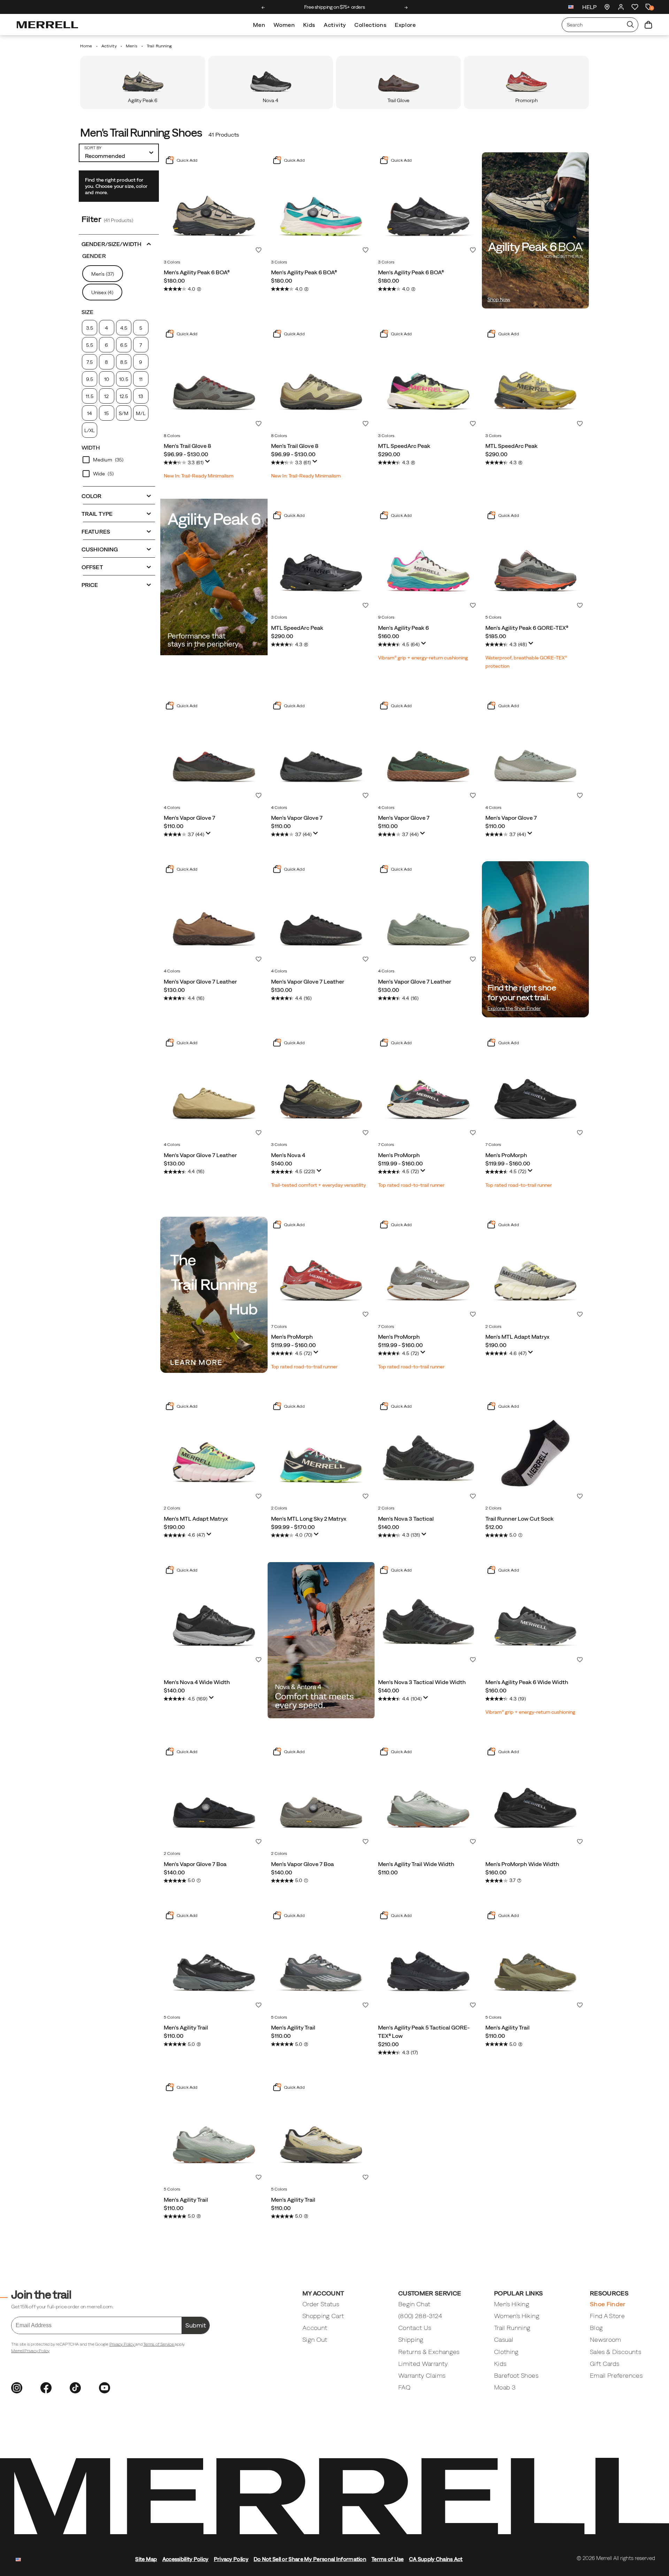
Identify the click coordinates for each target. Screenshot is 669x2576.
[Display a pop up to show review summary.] (208, 461)
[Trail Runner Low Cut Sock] (536, 1452)
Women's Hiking (517, 2316)
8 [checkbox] (106, 362)
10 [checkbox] (107, 379)
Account (315, 2328)
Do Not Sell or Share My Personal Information (310, 2559)
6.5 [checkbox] (124, 345)
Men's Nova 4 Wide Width (197, 1682)
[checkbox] (119, 460)
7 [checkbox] (141, 345)
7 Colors (386, 1145)
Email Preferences (616, 2375)
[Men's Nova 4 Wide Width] (214, 1616)
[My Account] (621, 7)
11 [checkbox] (141, 379)
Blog (596, 2328)
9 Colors (386, 617)
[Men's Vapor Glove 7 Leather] (214, 915)
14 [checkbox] (90, 413)
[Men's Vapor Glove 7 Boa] (214, 1797)
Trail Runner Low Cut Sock (520, 1519)
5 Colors (494, 617)
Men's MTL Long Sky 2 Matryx (309, 1519)
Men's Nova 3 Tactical (406, 1519)
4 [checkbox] (106, 328)
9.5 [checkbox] (89, 379)
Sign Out (315, 2340)
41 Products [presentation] (224, 135)
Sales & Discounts (616, 2352)
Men (259, 25)
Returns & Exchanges (429, 2352)
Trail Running (512, 2328)
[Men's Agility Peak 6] (428, 561)
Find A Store (607, 2316)
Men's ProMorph (399, 1155)
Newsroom (606, 2340)
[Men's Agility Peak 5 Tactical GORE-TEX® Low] (428, 1961)
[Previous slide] (263, 8)
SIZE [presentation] (87, 312)
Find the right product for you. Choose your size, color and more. (116, 186)
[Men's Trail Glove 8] (214, 380)
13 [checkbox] (141, 396)
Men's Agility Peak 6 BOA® (197, 272)
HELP (589, 7)
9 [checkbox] (141, 362)
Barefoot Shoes (516, 2375)
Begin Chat (414, 2304)
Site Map (146, 2559)
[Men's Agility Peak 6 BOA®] (214, 206)
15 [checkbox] (106, 413)
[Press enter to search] (630, 25)
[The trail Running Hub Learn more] (214, 1295)
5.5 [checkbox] (89, 345)
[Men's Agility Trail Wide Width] (428, 1797)
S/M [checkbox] (124, 413)
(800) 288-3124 (420, 2316)
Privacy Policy (122, 2344)
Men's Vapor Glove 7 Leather (200, 981)
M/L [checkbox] (141, 413)
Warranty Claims (422, 2375)
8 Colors (172, 436)
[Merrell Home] (47, 25)
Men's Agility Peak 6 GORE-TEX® (527, 628)
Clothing (506, 2352)
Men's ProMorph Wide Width (522, 1864)
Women (284, 25)
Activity (335, 25)
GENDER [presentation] (94, 256)
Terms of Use (388, 2559)
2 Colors (494, 1327)
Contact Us (415, 2328)
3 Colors (172, 262)
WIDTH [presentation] (91, 448)
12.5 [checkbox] (124, 396)
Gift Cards (605, 2364)
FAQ (404, 2387)
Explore (405, 25)
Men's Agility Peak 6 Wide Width (527, 1682)
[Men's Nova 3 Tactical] (428, 1452)
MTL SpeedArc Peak (404, 446)
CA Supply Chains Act (436, 2559)
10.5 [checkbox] (124, 379)
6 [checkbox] (106, 345)
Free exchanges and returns (334, 7)
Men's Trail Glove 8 (187, 446)
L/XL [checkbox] (90, 430)
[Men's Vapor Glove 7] (214, 751)
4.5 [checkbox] (124, 328)
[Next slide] (406, 8)
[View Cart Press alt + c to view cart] (648, 25)
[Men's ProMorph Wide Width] (536, 1797)
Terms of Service (159, 2344)
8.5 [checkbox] (124, 362)
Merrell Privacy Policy (30, 2351)
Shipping (411, 2340)
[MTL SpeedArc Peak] (428, 380)
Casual (504, 2340)
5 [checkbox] (141, 328)
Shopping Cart (323, 2316)
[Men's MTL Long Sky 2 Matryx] (321, 1452)
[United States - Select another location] (571, 8)
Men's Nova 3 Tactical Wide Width (422, 1682)
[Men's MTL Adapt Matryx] (536, 1270)
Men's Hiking (512, 2304)
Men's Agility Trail (186, 2027)
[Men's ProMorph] (428, 1088)
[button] (119, 243)
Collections (370, 25)
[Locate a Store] (607, 7)
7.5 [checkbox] (89, 362)
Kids (309, 25)
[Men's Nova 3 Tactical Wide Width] (428, 1616)
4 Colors (172, 808)
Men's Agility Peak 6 (403, 628)
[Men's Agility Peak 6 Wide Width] (536, 1616)
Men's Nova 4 (288, 1155)
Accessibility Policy (186, 2559)
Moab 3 (505, 2387)
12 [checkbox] (106, 396)
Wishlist (259, 250)
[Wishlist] (635, 7)
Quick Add (186, 160)
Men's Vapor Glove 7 (190, 818)
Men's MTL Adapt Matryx (517, 1337)
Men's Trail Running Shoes (141, 133)
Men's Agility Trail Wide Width (416, 1864)
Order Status (321, 2304)
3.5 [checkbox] (89, 328)
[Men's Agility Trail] (214, 1961)
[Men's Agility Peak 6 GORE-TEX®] (536, 561)
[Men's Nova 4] (321, 1088)
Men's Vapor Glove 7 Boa (195, 1864)
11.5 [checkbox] (89, 396)
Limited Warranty (423, 2364)
